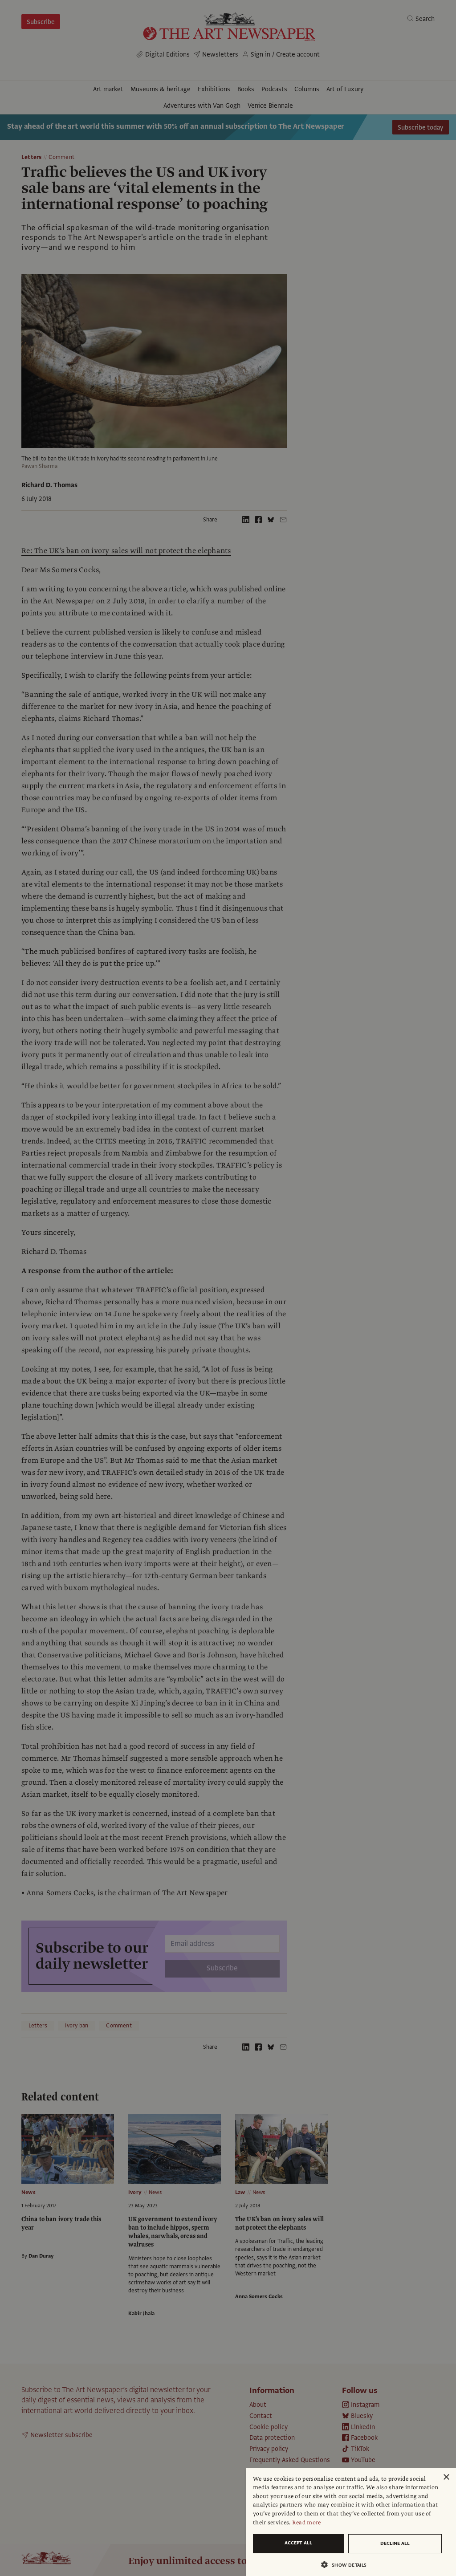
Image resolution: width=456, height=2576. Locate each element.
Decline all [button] (395, 2543)
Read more (307, 2523)
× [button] (446, 2477)
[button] (347, 2565)
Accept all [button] (298, 2543)
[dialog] (351, 2522)
